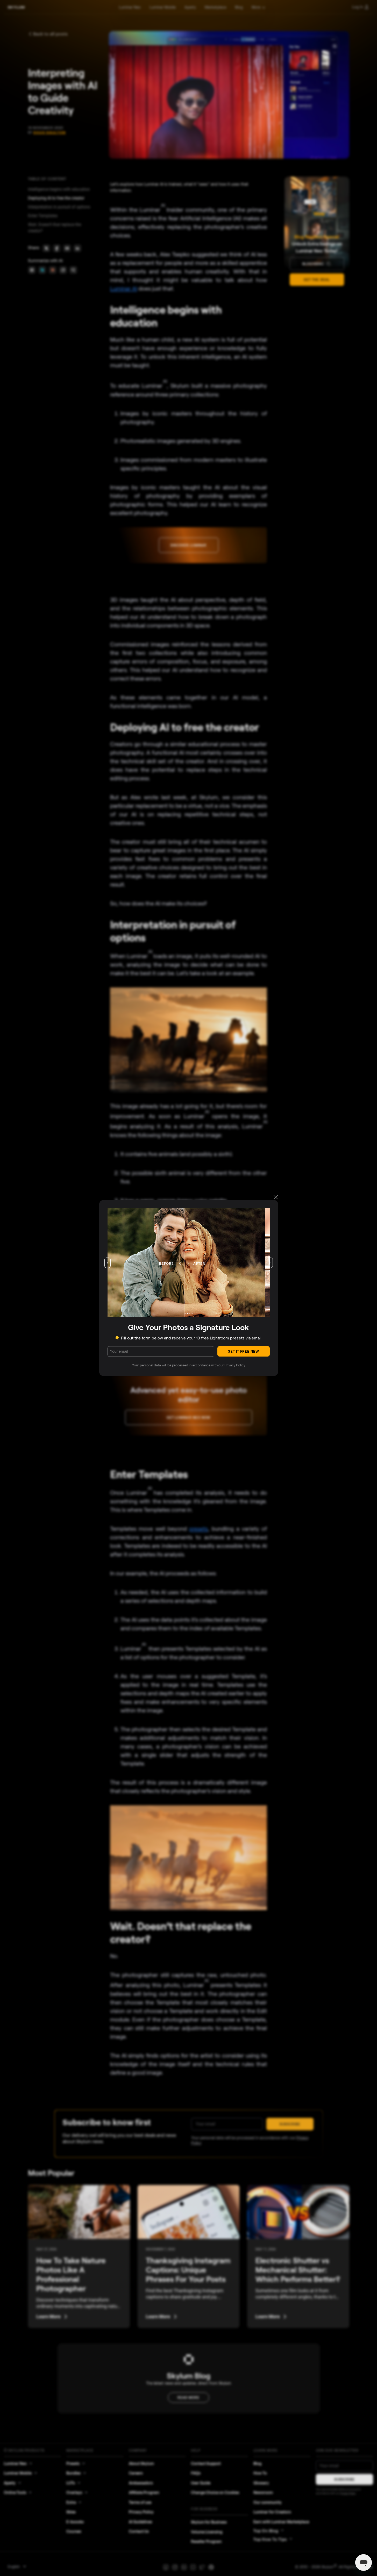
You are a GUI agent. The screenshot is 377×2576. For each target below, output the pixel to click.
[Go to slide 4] (192, 1314)
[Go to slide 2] (187, 1314)
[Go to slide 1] (185, 1314)
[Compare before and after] (184, 1263)
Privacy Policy (235, 1365)
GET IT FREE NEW (244, 1351)
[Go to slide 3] (190, 1314)
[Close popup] (276, 1198)
